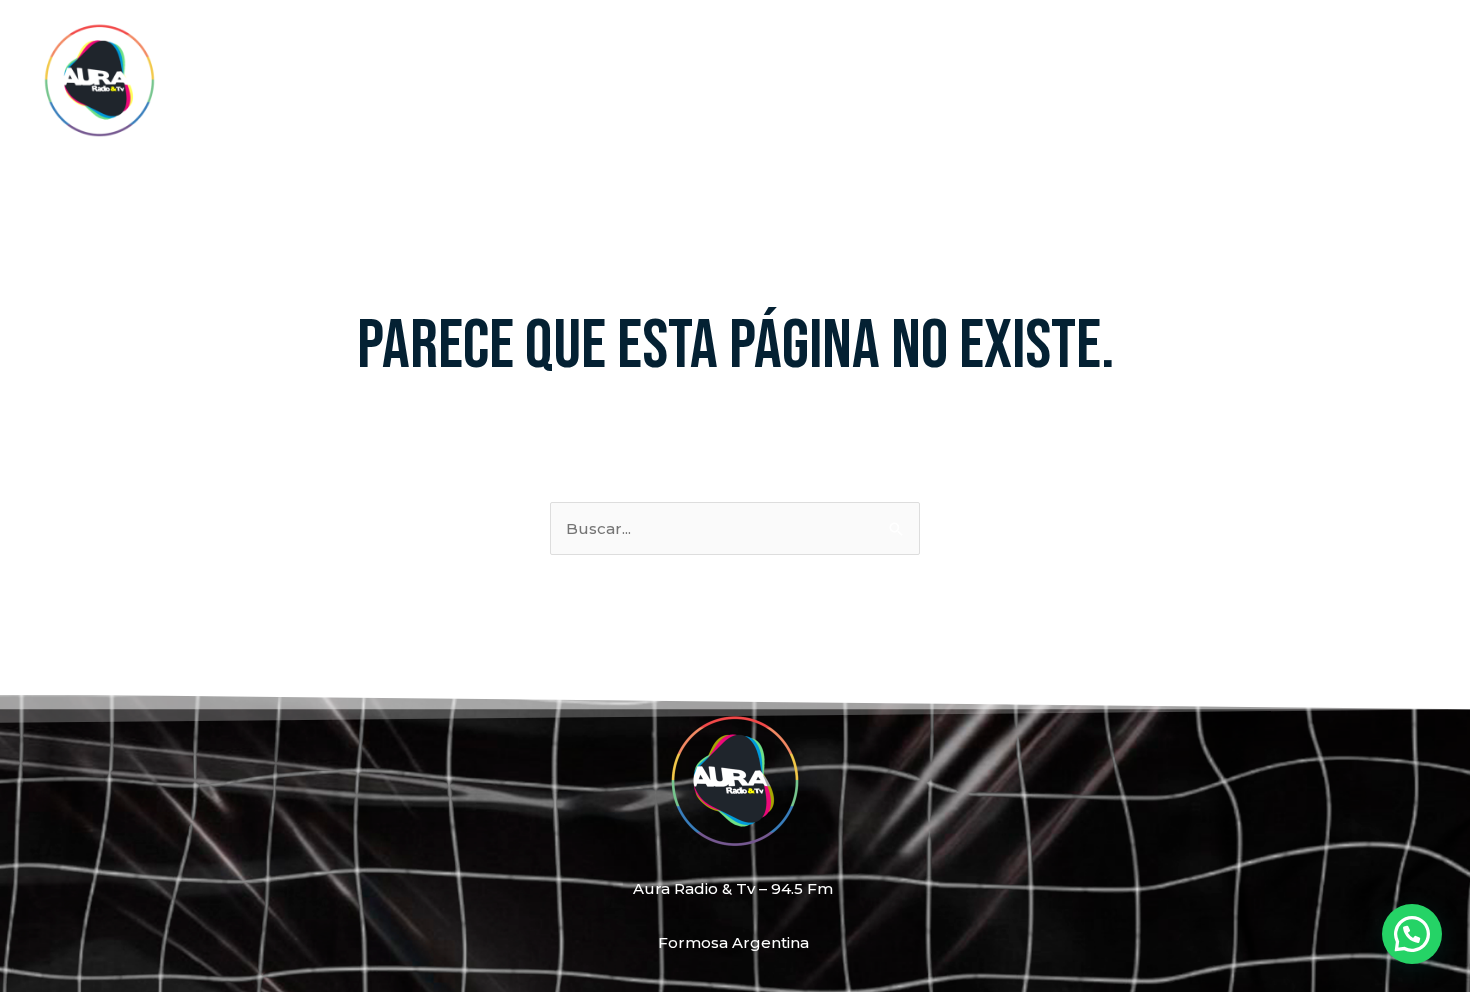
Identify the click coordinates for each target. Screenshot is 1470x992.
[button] (1412, 934)
